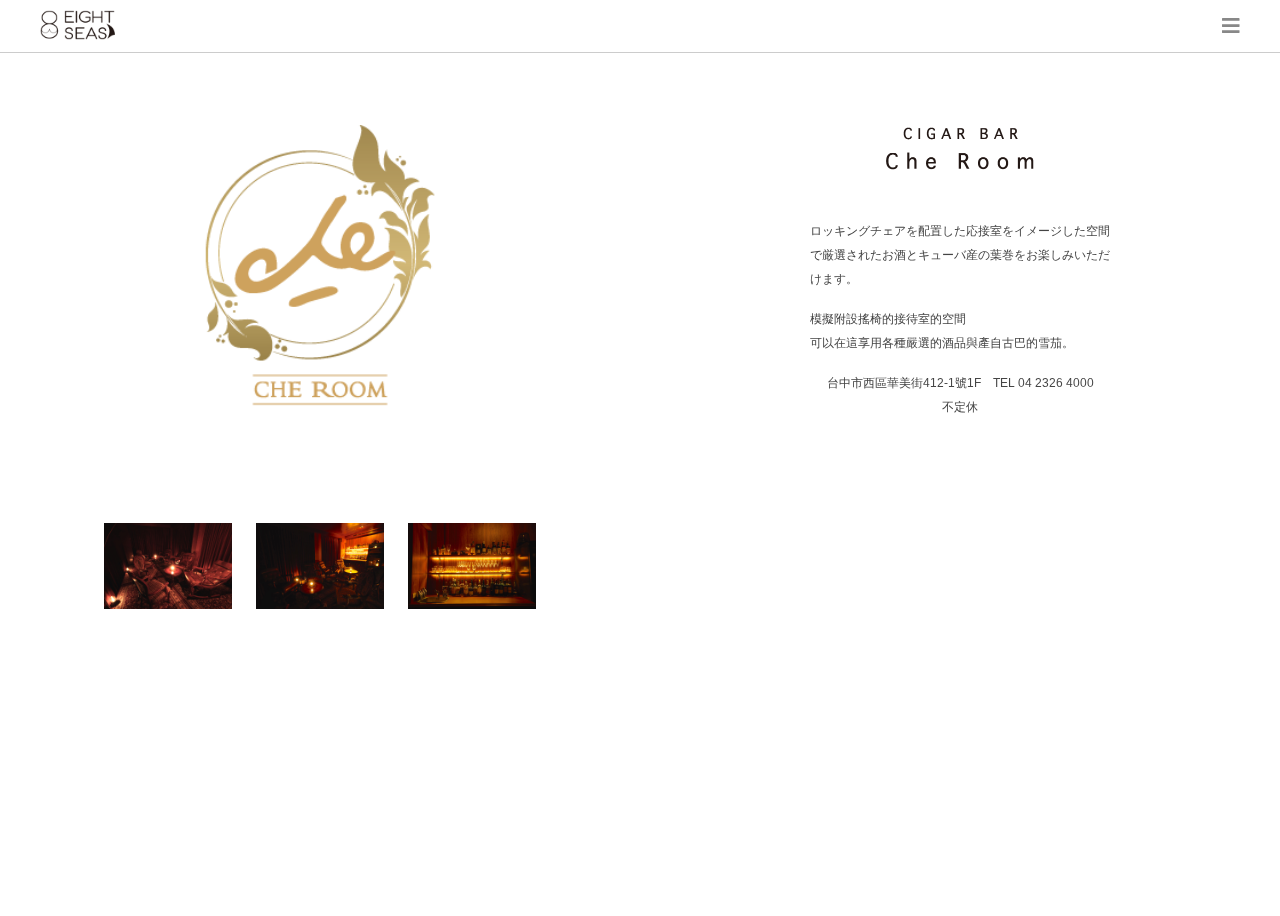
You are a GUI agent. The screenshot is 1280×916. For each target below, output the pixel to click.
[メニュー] (1231, 26)
